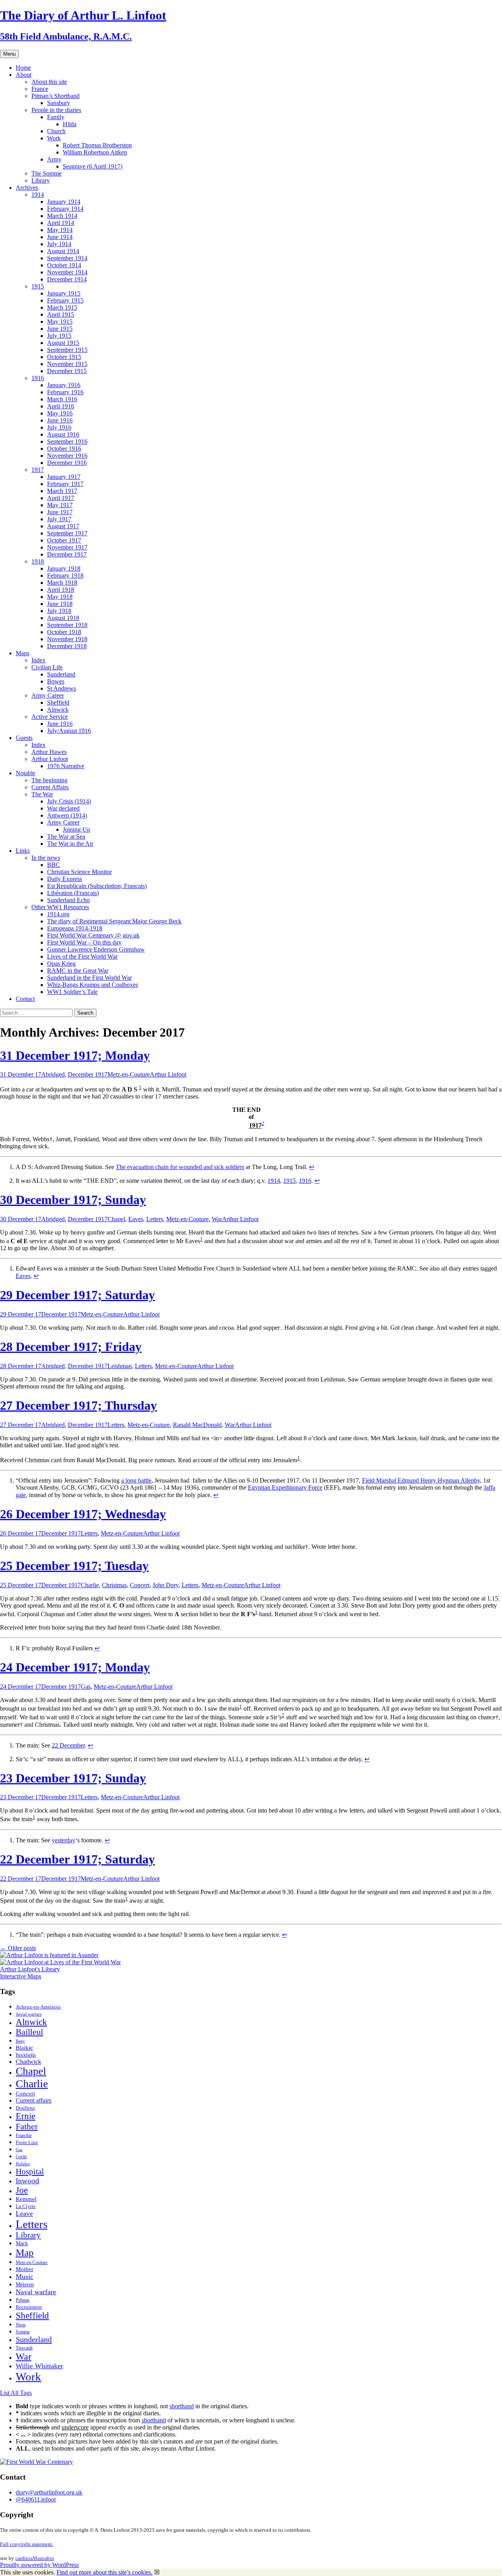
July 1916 (59, 427)
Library (41, 180)
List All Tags (16, 2393)
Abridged (53, 1074)
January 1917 (64, 477)
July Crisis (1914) (69, 801)
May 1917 (60, 505)
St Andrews (62, 688)
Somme (23, 2332)
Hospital (30, 2172)
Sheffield (58, 702)
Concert (140, 1585)
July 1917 (59, 519)
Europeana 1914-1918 (75, 928)
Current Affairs (50, 787)
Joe (22, 2190)
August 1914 (63, 251)
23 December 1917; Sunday (73, 1778)
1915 (38, 286)
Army (54, 159)
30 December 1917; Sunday (73, 1200)
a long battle (136, 1480)
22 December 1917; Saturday (77, 1859)
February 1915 (65, 300)
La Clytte (26, 2206)
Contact (25, 999)
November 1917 (67, 547)
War (217, 1219)
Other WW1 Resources (60, 907)
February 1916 (65, 392)
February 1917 (65, 484)
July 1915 (59, 336)
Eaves (136, 1219)
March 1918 (62, 583)
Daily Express (65, 879)
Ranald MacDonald (197, 1425)
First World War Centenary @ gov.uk (93, 935)
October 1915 (64, 357)
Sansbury (59, 103)
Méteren (25, 2284)
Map (25, 2252)
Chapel (116, 1219)
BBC (54, 865)
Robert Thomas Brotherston (97, 145)
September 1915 (67, 350)
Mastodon (43, 2558)
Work (54, 138)
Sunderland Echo (68, 900)
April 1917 (61, 498)
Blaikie (24, 2048)
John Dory (166, 1585)
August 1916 (63, 434)
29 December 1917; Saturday (77, 1295)
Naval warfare (36, 2292)
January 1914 (64, 202)
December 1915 (67, 371)
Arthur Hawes (49, 752)
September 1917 (67, 533)
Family (56, 117)
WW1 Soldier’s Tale (72, 992)
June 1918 (60, 604)
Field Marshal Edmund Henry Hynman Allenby (421, 1480)
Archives (27, 188)
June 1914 (60, 237)
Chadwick (28, 2062)
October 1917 (64, 540)
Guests (24, 738)
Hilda (70, 124)
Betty (20, 2041)
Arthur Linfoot (50, 759)
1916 (38, 378)
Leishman (120, 1366)
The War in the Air (70, 844)
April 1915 (61, 315)
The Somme (46, 173)
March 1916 (62, 399)
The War (42, 794)
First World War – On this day (84, 942)
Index (38, 660)
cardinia (24, 2558)
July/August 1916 (69, 731)
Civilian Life (47, 667)
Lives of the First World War (82, 956)
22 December (68, 1745)
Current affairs (34, 2100)
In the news (46, 858)
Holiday (23, 2164)
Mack (22, 2243)
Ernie (25, 2116)
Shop (21, 2325)
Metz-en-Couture (129, 1074)
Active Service (50, 717)
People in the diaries (56, 110)
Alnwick (58, 710)
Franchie (24, 2135)
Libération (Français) (73, 893)
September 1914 (67, 258)
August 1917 (63, 526)
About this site (49, 82)
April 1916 (61, 406)
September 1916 (67, 441)
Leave (24, 2213)
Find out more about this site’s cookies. (105, 2572)
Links (23, 851)
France (40, 89)
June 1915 (60, 329)
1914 (38, 195)
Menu (9, 54)
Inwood (27, 2181)
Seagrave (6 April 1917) (93, 166)
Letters (155, 1219)
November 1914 (67, 272)
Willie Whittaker (39, 2366)
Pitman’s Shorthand (55, 96)
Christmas (114, 1585)
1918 (38, 561)
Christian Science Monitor (79, 872)
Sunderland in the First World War (89, 978)
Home (23, 68)
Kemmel (26, 2199)
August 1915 (63, 343)
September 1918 (67, 625)
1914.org (58, 914)
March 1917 (62, 491)
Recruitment (29, 2307)
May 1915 (60, 322)
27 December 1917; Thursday (78, 1405)
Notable (25, 773)
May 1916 (60, 413)
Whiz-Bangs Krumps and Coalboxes (93, 985)
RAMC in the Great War (78, 971)
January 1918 (64, 568)
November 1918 (67, 639)
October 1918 (64, 632)
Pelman (23, 2300)
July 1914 (59, 244)
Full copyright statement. (27, 2544)
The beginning (49, 780)
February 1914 (65, 209)
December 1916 (67, 463)
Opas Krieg (61, 964)
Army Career (48, 695)
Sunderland (61, 674)
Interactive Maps (21, 1976)
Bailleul (29, 2032)
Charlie (90, 1585)
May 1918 (60, 597)
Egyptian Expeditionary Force (285, 1487)
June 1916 (60, 420)
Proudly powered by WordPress (39, 2565)
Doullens (25, 2108)
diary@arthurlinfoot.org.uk (49, 2492)
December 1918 (67, 646)
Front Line (27, 2143)
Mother (25, 2269)
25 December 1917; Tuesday (74, 1566)
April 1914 (61, 223)
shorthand (182, 2406)
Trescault (24, 2348)
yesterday (64, 1840)
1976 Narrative (66, 766)
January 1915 (64, 293)
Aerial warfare (29, 2014)
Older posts (18, 1948)
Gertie (21, 2157)
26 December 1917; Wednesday (83, 1514)
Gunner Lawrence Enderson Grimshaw (96, 949)
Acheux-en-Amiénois (38, 2007)
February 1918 (65, 576)
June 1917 (60, 512)
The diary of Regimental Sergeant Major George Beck (114, 921)
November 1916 (67, 456)
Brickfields (26, 2055)
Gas (86, 1687)
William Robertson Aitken (95, 152)
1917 (38, 470)
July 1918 (59, 611)
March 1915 (62, 307)
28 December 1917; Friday (71, 1347)
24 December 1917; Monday (75, 1667)
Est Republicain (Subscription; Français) (97, 886)
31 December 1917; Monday (75, 1055)
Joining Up (76, 829)
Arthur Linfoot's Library (30, 1969)
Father (27, 2126)
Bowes (56, 681)
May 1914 (60, 230)
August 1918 (63, 618)
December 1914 (67, 279)
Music (25, 2277)
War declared (63, 808)
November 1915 (67, 364)
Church (56, 131)
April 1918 (61, 590)
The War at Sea (66, 837)
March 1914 (62, 216)
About (24, 75)
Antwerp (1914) (67, 815)
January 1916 (64, 385)
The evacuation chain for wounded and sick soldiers (180, 1167)
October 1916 (64, 449)
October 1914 (64, 265)
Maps (23, 653)
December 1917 (67, 554)
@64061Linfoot (36, 2499)
